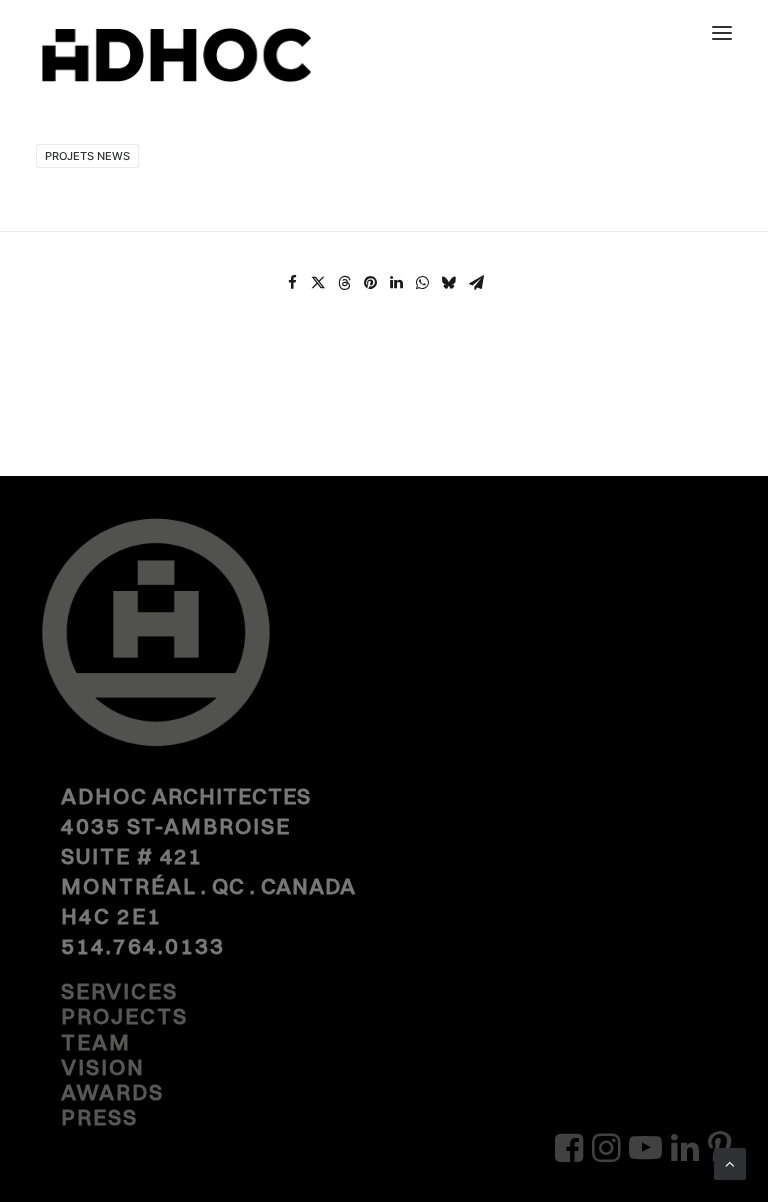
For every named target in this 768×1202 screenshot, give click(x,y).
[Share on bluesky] (448, 283)
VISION (103, 1067)
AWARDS (112, 1092)
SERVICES (119, 991)
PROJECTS (124, 1016)
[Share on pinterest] (370, 283)
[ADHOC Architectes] (176, 69)
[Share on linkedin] (396, 283)
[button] (722, 32)
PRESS (99, 1117)
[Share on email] (476, 283)
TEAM (96, 1042)
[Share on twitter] (318, 283)
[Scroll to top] (730, 1162)
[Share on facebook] (292, 283)
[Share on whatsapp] (422, 283)
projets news (87, 156)
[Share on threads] (344, 283)
